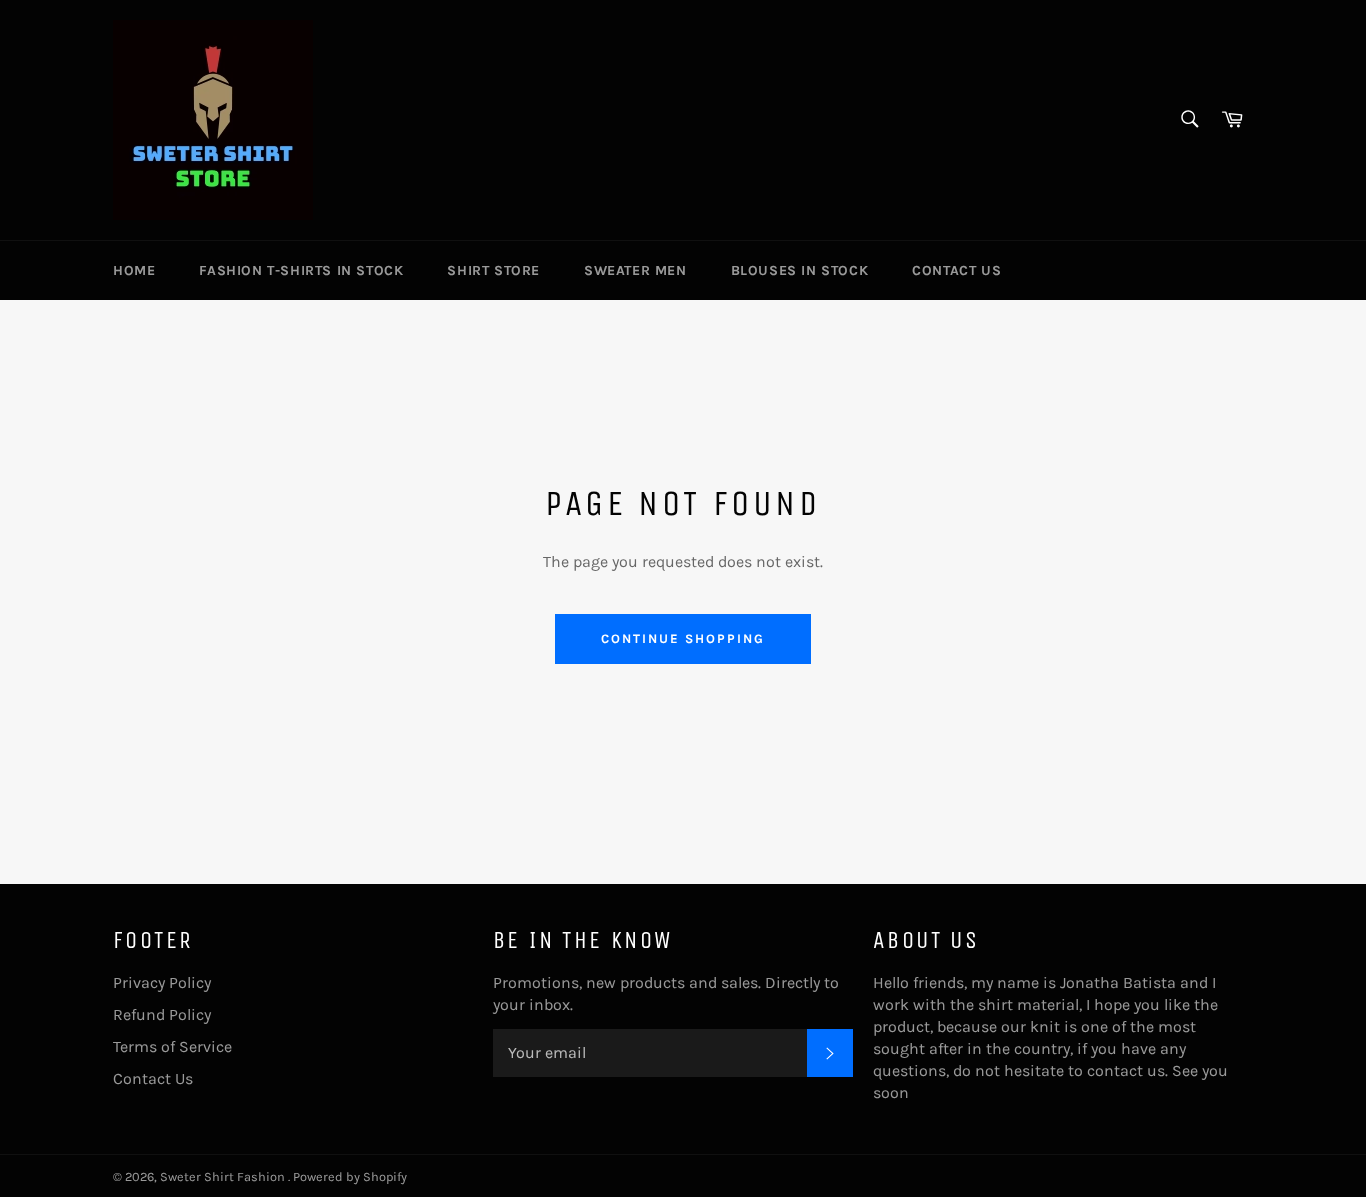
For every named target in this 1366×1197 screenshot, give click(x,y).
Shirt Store (493, 270)
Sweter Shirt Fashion (224, 1176)
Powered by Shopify (350, 1176)
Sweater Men (635, 270)
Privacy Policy (162, 982)
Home (134, 270)
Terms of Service (172, 1046)
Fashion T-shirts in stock (301, 270)
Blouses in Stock (800, 270)
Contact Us (956, 270)
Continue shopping (682, 638)
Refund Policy (162, 1014)
